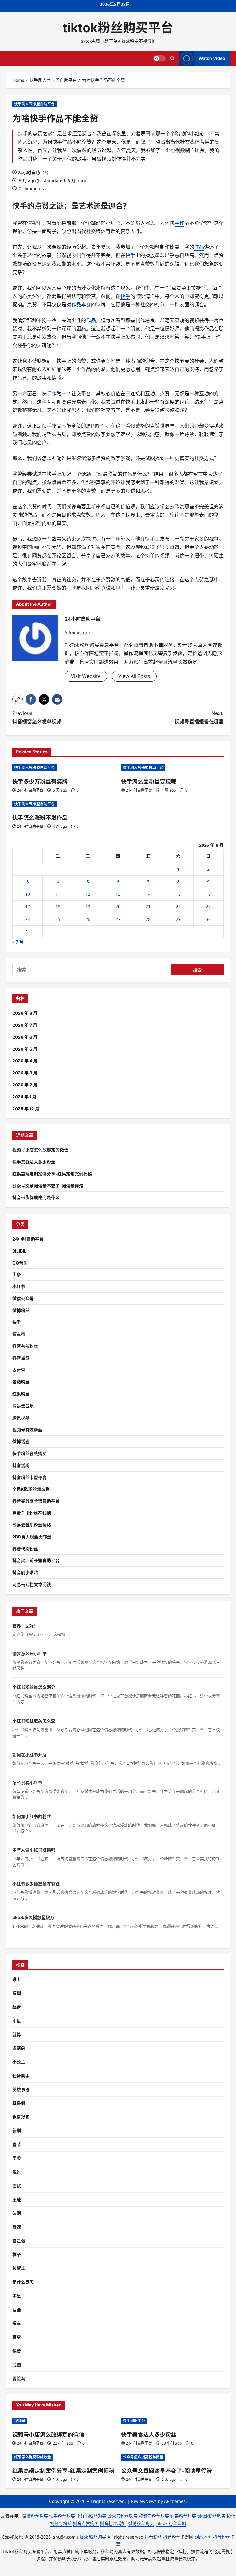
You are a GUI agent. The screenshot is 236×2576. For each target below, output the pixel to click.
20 (118, 907)
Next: (199, 717)
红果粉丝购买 (183, 2516)
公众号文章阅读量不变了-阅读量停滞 (48, 1186)
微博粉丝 (21, 1310)
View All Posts (134, 676)
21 (148, 907)
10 (28, 894)
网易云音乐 (23, 1406)
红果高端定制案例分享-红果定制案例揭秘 (52, 1174)
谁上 (17, 1979)
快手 (20, 206)
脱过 (17, 2172)
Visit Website (86, 676)
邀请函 (19, 2048)
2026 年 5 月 (25, 1049)
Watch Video (212, 58)
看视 (17, 2227)
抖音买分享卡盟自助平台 (36, 1501)
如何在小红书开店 (29, 1755)
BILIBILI (20, 1251)
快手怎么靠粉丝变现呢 (149, 782)
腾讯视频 (21, 1418)
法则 (17, 2213)
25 (58, 919)
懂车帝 (19, 1334)
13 (118, 894)
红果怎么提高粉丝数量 (33, 2457)
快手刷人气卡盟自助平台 (34, 104)
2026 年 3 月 (25, 1073)
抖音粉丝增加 (113, 2523)
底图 (17, 2365)
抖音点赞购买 (86, 2523)
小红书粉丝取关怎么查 (34, 1721)
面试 (17, 2186)
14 (148, 894)
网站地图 (203, 2537)
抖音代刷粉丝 (25, 1549)
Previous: (37, 717)
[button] (18, 699)
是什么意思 (23, 2282)
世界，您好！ (25, 1626)
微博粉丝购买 (35, 2516)
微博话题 (21, 1441)
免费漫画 (21, 2117)
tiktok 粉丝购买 (92, 2537)
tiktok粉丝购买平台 (118, 28)
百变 (17, 2337)
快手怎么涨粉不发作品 (40, 818)
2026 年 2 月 (25, 1085)
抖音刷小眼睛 (25, 1572)
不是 (17, 2296)
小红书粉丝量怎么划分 (34, 1687)
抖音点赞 (21, 1358)
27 (118, 919)
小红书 (19, 1286)
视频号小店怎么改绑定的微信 (40, 1150)
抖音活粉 (21, 1465)
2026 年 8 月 (25, 1013)
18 (58, 907)
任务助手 (21, 2076)
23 (208, 907)
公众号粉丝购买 (123, 2516)
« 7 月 (18, 942)
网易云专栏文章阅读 (32, 1584)
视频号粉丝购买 (154, 2516)
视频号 (20, 2421)
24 (28, 919)
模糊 (17, 1993)
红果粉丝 (21, 1394)
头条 (17, 1274)
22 (178, 907)
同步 (17, 2158)
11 (58, 894)
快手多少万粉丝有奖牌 (40, 782)
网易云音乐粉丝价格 (32, 1525)
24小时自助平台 (33, 172)
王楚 (17, 2199)
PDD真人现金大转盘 (32, 1537)
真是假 (19, 2103)
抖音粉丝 (153, 2537)
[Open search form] (172, 58)
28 (148, 919)
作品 (199, 247)
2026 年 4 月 (25, 1061)
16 (208, 894)
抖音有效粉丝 (25, 1346)
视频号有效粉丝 (27, 1430)
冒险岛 (19, 2378)
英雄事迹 (21, 2089)
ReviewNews (144, 2501)
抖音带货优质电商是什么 (36, 1197)
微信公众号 (23, 1298)
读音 (17, 2351)
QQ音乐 (20, 1263)
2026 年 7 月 (25, 1025)
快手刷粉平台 (134, 2421)
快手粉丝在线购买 (29, 1453)
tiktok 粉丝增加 (171, 2523)
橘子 (17, 2254)
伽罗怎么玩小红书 (29, 1653)
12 (88, 894)
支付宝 (19, 1370)
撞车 (17, 2323)
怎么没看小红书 (27, 1782)
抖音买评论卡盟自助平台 (36, 1560)
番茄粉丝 (21, 1382)
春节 (17, 2144)
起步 (17, 2007)
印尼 (17, 2021)
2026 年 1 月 (24, 1097)
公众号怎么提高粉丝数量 (143, 2457)
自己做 (19, 2241)
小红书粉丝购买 (91, 2516)
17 (28, 907)
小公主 (19, 2062)
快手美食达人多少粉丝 (34, 1162)
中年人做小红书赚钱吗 (34, 1850)
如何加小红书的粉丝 (32, 1816)
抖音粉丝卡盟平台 (29, 1477)
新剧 (17, 2130)
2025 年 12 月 (26, 1109)
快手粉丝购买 (62, 2516)
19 (88, 907)
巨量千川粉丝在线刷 (32, 1513)
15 (178, 894)
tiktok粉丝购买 (211, 2516)
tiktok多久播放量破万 (33, 1917)
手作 (179, 223)
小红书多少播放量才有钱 (36, 1884)
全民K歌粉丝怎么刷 (31, 1489)
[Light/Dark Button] (159, 58)
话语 (17, 2310)
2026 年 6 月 (25, 1037)
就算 (17, 2034)
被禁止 (19, 2268)
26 (88, 919)
